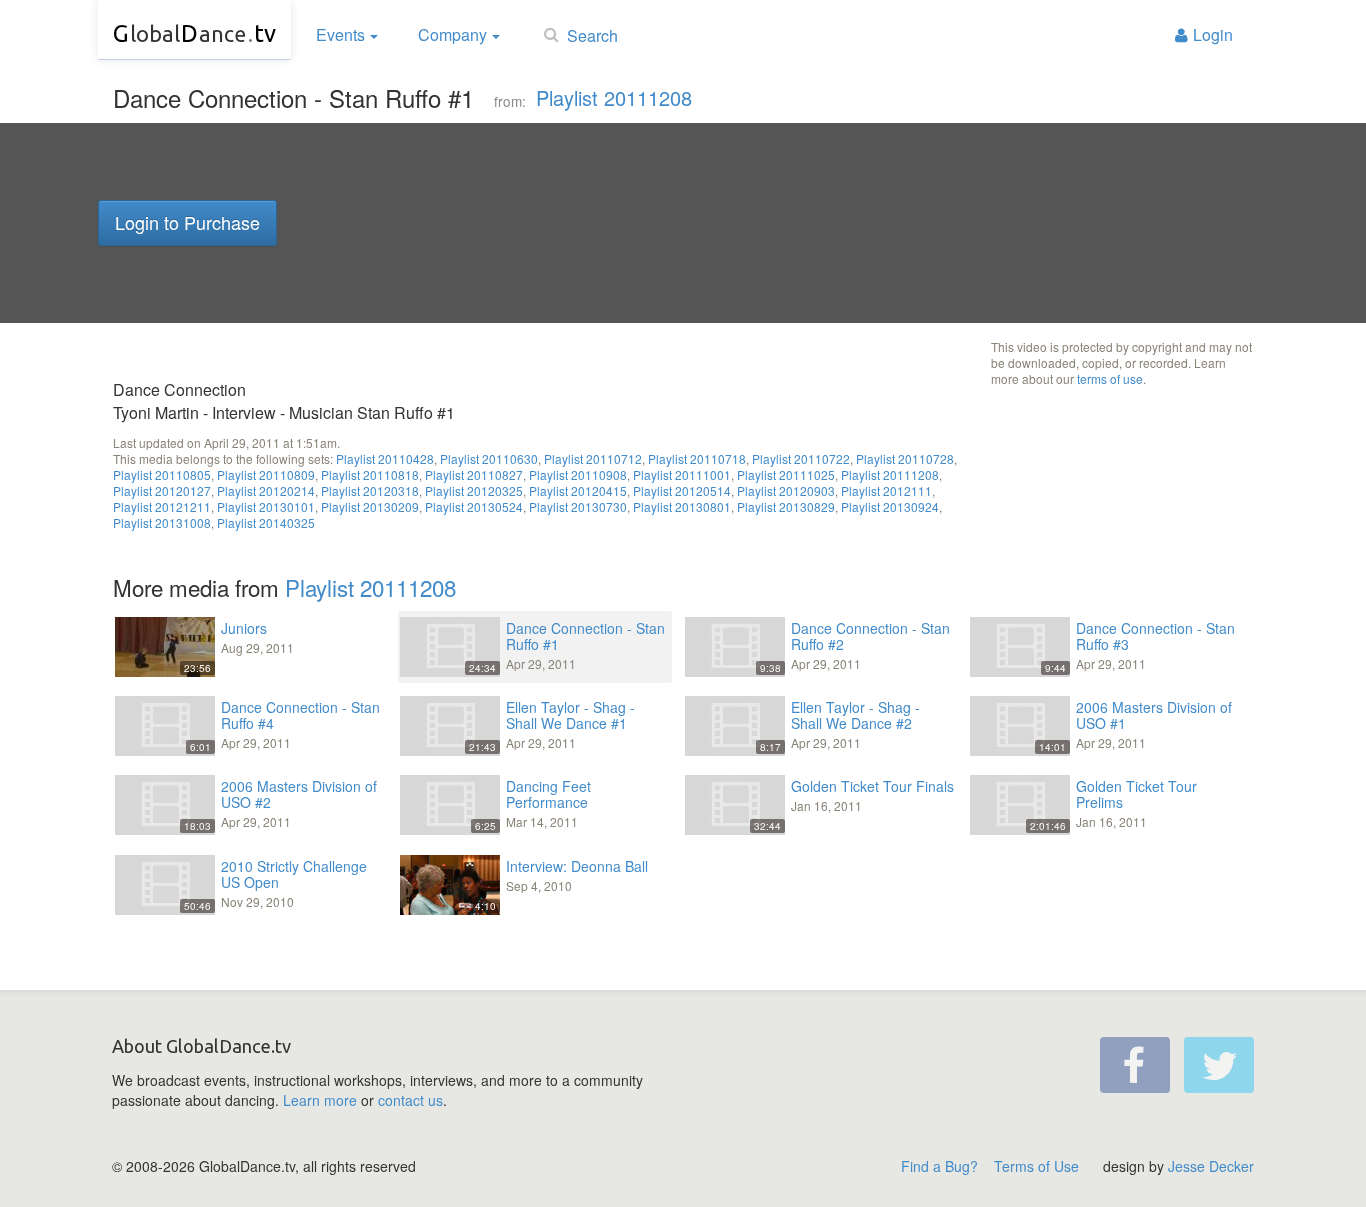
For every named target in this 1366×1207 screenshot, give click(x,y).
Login (1213, 34)
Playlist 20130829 (786, 506)
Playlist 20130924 (890, 506)
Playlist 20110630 (489, 458)
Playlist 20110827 (474, 474)
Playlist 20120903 (786, 490)
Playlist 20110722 (801, 458)
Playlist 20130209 (370, 506)
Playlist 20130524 (474, 506)
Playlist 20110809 (266, 474)
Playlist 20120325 (474, 490)
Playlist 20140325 (266, 522)
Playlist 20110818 (370, 474)
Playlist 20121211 (162, 506)
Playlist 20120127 (162, 490)
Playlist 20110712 (593, 458)
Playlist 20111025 (786, 474)
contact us (410, 1100)
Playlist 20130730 (578, 506)
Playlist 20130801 (682, 506)
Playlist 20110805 (162, 474)
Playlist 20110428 (385, 458)
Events (340, 34)
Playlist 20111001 (682, 474)
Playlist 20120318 (370, 490)
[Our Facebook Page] (1135, 1065)
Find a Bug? (939, 1166)
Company (452, 34)
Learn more (320, 1100)
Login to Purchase (187, 222)
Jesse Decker (1211, 1166)
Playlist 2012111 (886, 490)
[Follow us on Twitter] (1219, 1065)
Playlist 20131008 (162, 522)
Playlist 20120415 (578, 490)
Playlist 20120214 (266, 490)
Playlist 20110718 (697, 458)
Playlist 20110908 (578, 474)
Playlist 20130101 (266, 506)
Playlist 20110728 (905, 458)
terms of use (1110, 378)
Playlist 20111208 (614, 97)
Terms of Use (1036, 1166)
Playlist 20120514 (682, 490)
